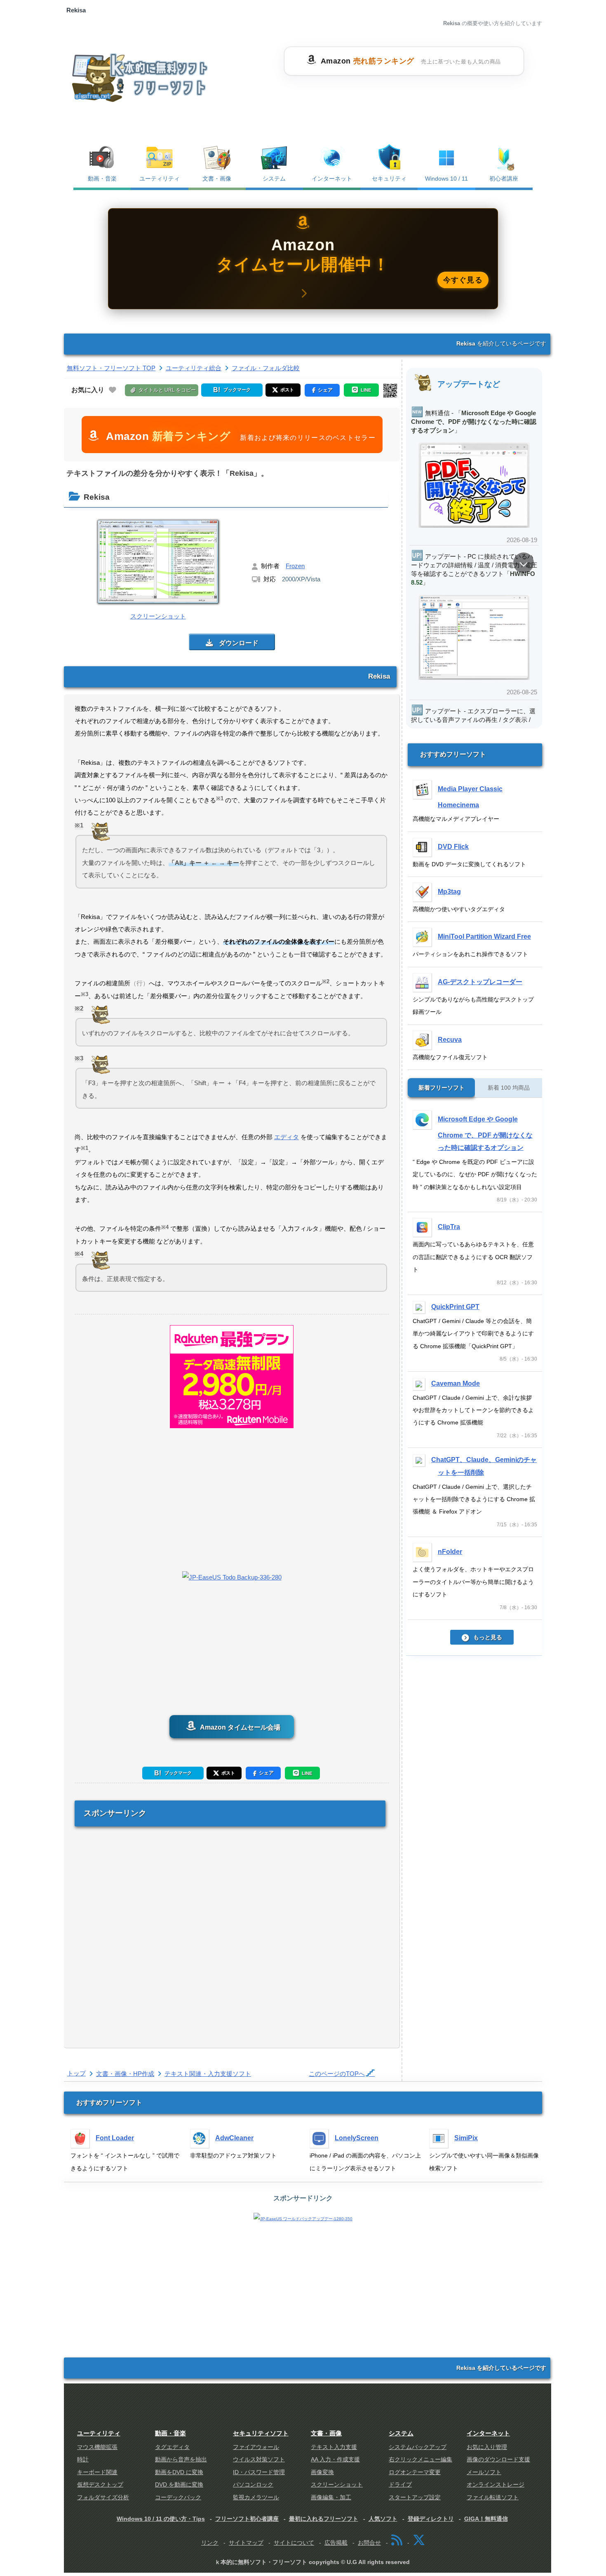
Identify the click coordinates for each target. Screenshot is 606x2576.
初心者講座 (504, 179)
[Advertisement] (404, 96)
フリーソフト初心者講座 (247, 2519)
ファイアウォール (256, 2447)
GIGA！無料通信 (486, 2519)
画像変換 (322, 2472)
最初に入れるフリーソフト (324, 2519)
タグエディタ (172, 2447)
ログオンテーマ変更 (415, 2472)
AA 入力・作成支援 (335, 2460)
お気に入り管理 (487, 2447)
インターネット (332, 179)
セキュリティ (389, 179)
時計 (83, 2460)
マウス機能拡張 (97, 2447)
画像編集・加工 (331, 2497)
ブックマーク (177, 1773)
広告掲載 (336, 2543)
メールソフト (484, 2472)
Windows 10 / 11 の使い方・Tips (161, 2519)
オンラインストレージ (496, 2485)
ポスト (228, 1773)
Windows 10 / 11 (446, 179)
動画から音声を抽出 (181, 2460)
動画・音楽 (102, 179)
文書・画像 (217, 179)
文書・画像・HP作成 (125, 2074)
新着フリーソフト (442, 1088)
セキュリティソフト (261, 2433)
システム (274, 179)
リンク (210, 2543)
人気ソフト (383, 2519)
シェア (266, 1773)
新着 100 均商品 (509, 1088)
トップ (76, 2073)
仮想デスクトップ (100, 2485)
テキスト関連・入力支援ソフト (208, 2074)
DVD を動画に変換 (179, 2485)
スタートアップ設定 (415, 2497)
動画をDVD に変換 (179, 2472)
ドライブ (400, 2485)
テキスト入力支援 (334, 2447)
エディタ (287, 1137)
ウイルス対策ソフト (259, 2460)
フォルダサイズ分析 (103, 2497)
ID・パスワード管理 (259, 2472)
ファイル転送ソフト (493, 2497)
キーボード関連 (97, 2472)
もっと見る (488, 1637)
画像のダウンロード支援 (498, 2460)
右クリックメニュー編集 (420, 2460)
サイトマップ (246, 2543)
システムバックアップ (418, 2447)
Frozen (295, 566)
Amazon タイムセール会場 (239, 1727)
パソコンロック (253, 2485)
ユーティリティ (160, 179)
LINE (307, 1773)
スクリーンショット (337, 2485)
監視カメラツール (256, 2497)
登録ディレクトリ (431, 2519)
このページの (337, 2074)
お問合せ (369, 2543)
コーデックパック (178, 2497)
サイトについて (294, 2543)
